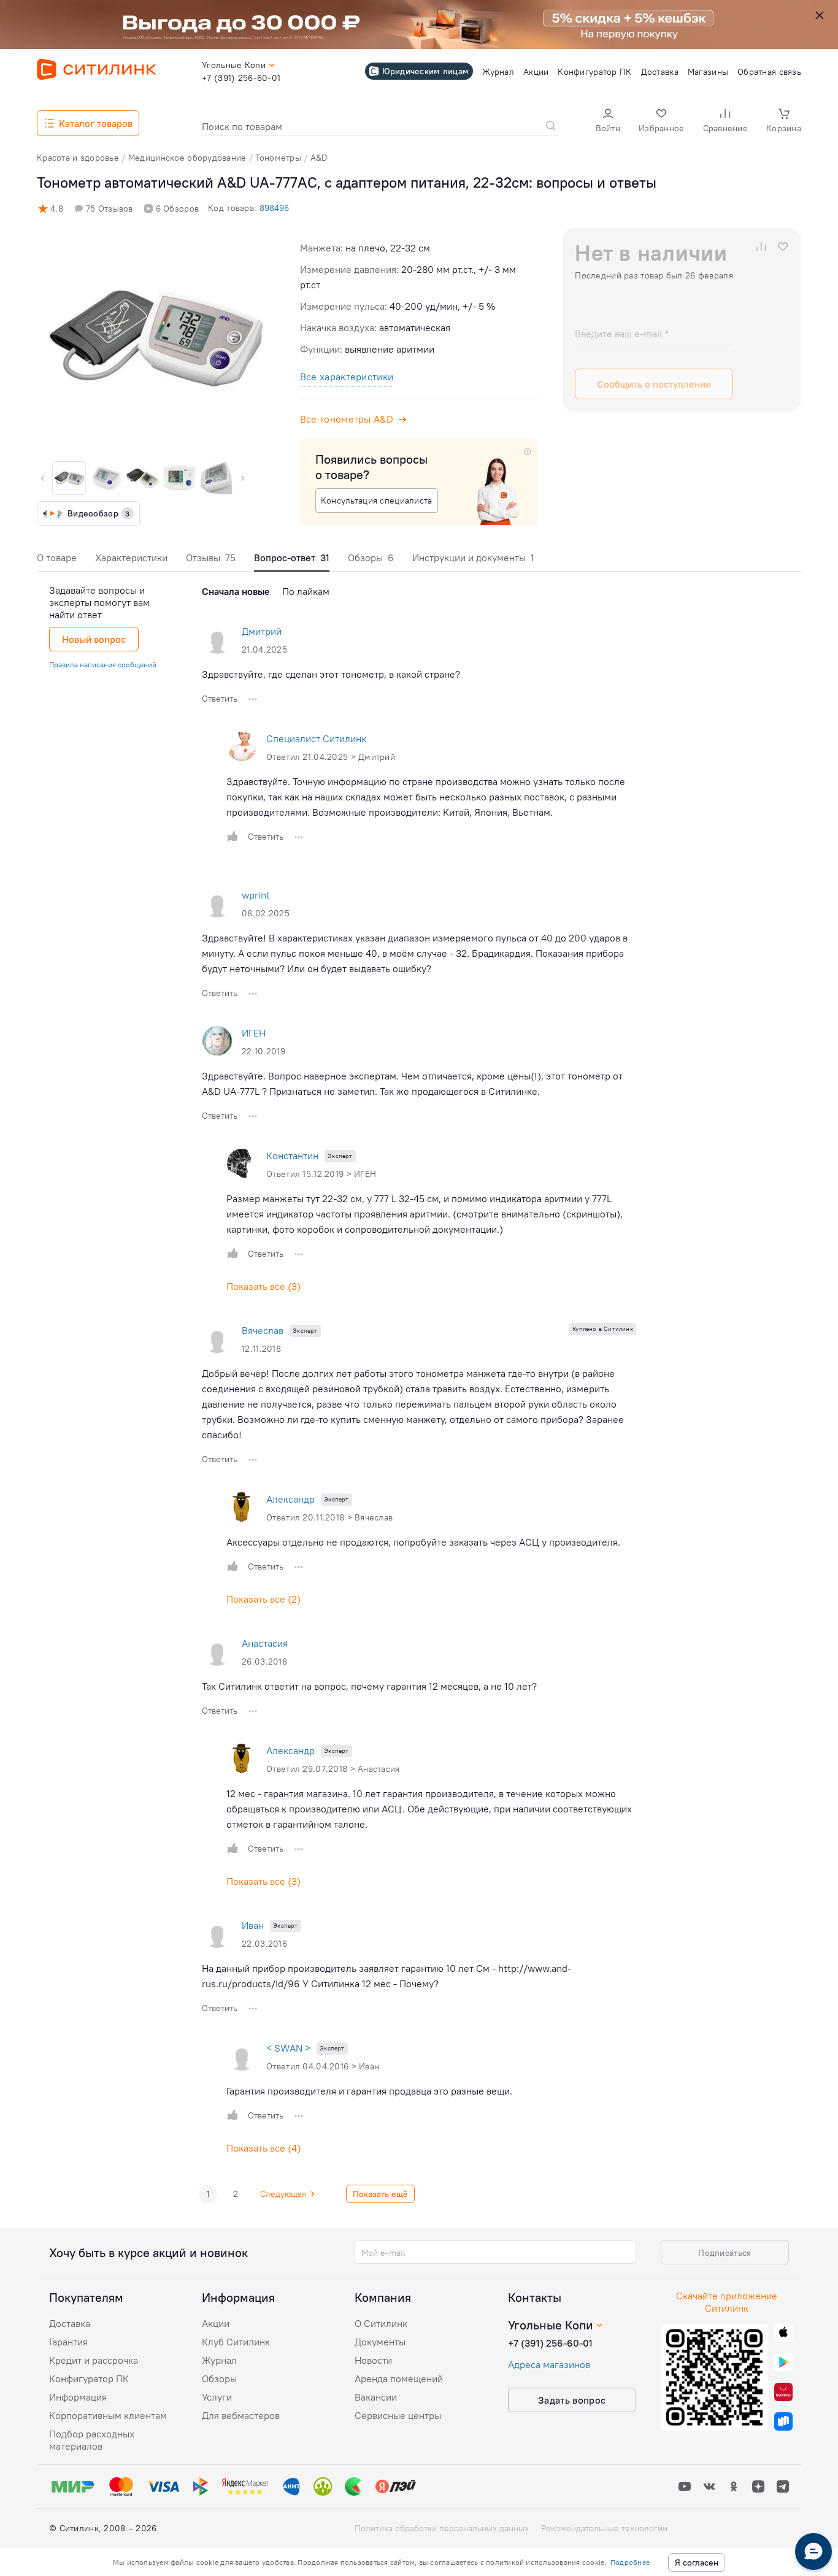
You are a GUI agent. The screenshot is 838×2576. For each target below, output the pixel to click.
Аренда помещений (399, 2379)
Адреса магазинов (549, 2364)
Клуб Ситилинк (236, 2342)
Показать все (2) (263, 1599)
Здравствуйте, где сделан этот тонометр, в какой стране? (331, 674)
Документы (380, 2342)
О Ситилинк (381, 2323)
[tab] (57, 561)
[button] (608, 122)
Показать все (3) (263, 1286)
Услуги (217, 2397)
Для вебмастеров (241, 2415)
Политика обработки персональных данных (442, 2528)
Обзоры (371, 558)
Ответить (220, 699)
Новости (373, 2360)
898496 (274, 208)
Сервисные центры (398, 2415)
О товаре (57, 558)
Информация (78, 2397)
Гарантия (68, 2342)
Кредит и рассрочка (94, 2360)
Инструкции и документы (473, 558)
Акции (216, 2323)
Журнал (219, 2360)
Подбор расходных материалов (92, 2440)
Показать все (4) (263, 2148)
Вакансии (376, 2397)
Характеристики (131, 558)
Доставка (70, 2323)
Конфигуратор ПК (89, 2379)
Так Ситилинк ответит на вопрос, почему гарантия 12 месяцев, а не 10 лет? (369, 1686)
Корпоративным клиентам (108, 2415)
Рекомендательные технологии (604, 2528)
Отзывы (211, 558)
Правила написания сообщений (103, 665)
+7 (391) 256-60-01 (550, 2343)
